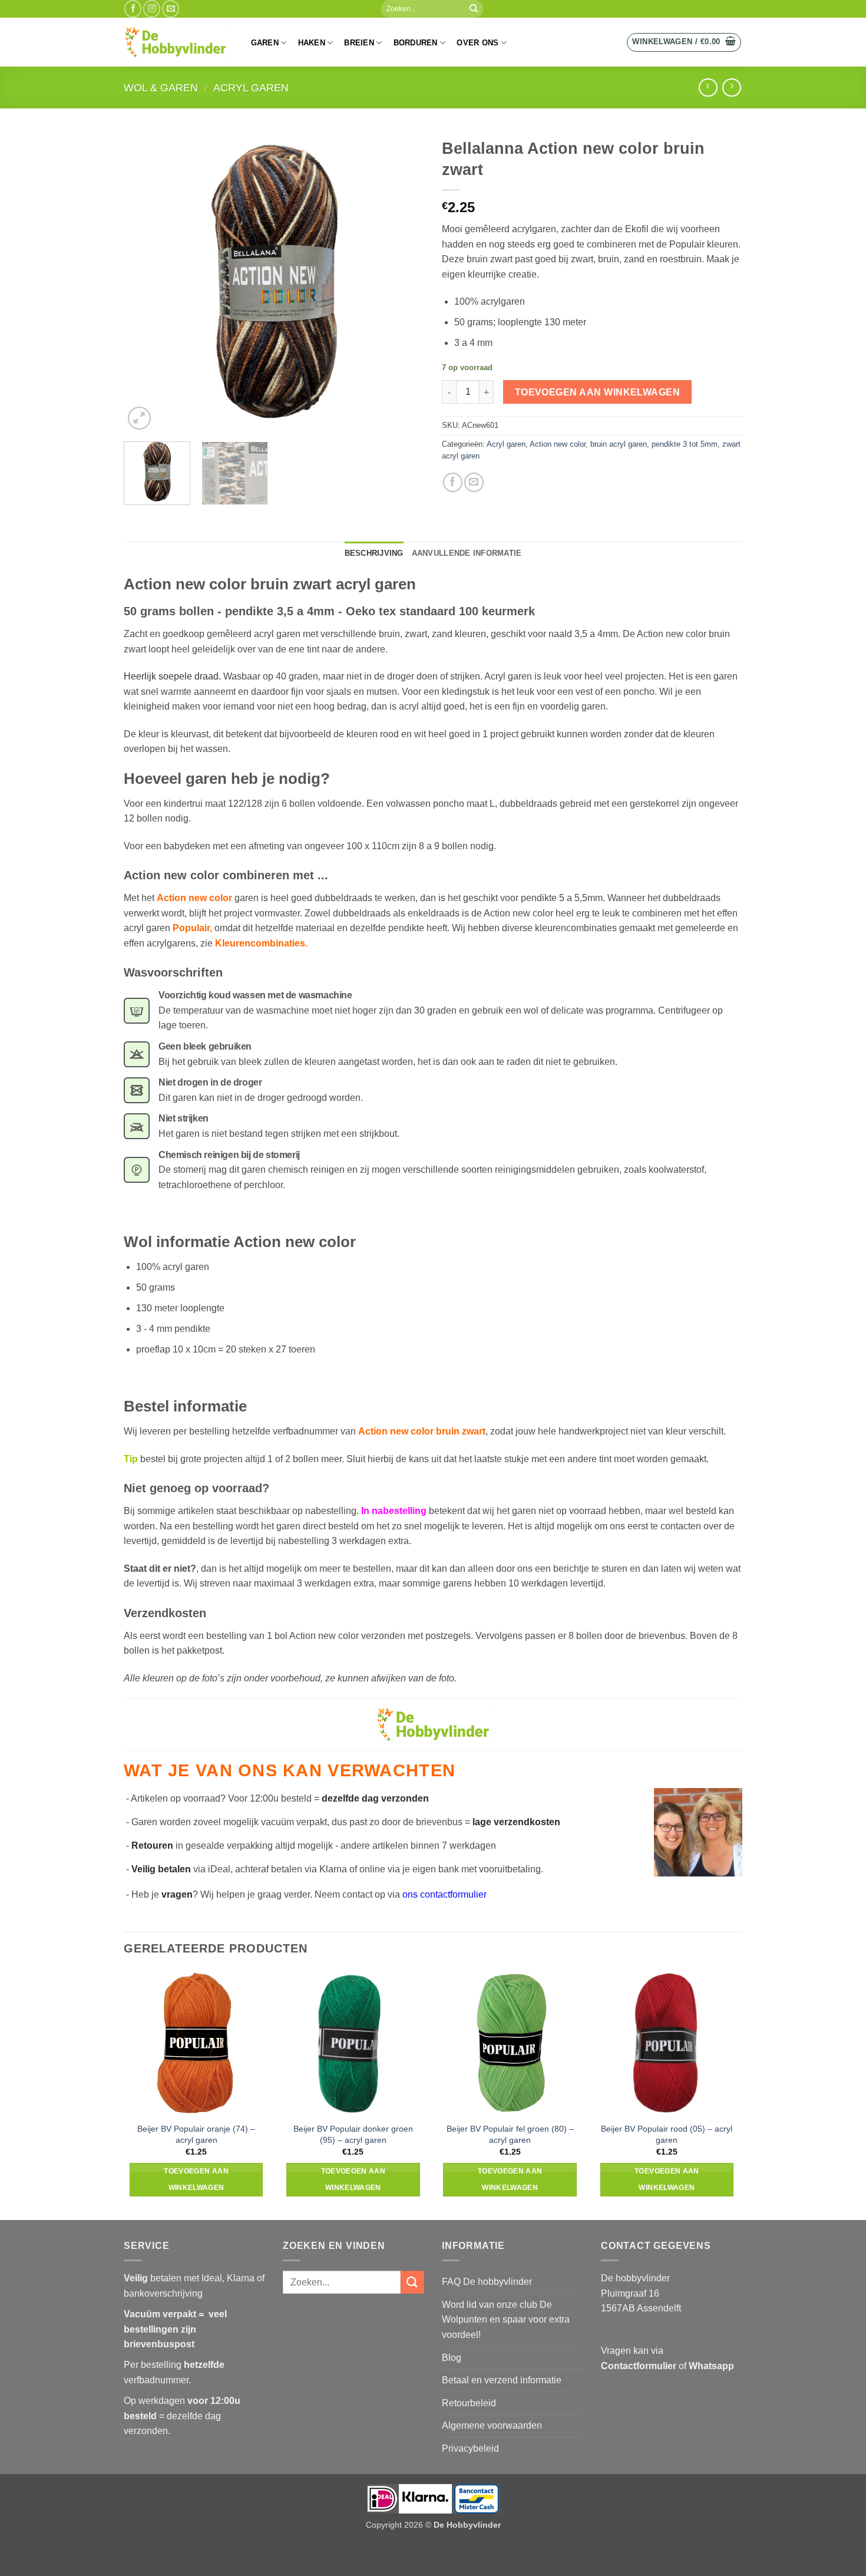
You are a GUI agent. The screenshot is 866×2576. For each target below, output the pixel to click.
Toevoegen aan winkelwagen (598, 392)
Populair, (194, 928)
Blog (452, 2358)
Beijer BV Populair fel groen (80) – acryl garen (510, 2134)
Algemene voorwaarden (492, 2425)
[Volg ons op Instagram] (152, 9)
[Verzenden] (474, 9)
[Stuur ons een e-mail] (171, 9)
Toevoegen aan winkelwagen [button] (196, 2179)
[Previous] (144, 282)
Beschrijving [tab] (374, 553)
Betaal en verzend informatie (502, 2380)
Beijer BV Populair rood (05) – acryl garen (667, 2134)
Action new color (558, 444)
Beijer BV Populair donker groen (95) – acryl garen (353, 2134)
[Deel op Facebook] (453, 482)
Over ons (477, 43)
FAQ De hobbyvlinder (487, 2282)
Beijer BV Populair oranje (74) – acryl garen (196, 2134)
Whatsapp (711, 2366)
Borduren (416, 43)
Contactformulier (639, 2366)
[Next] (404, 282)
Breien (359, 43)
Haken (312, 43)
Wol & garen (161, 88)
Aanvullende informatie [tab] (467, 553)
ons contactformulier (444, 1894)
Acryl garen (251, 88)
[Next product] (708, 88)
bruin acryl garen (619, 444)
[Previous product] (731, 88)
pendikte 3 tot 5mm (685, 444)
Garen (265, 43)
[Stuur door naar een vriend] (474, 482)
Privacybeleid (470, 2448)
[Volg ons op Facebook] (133, 9)
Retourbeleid (469, 2403)
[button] (684, 42)
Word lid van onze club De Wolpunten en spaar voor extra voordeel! (506, 2320)
